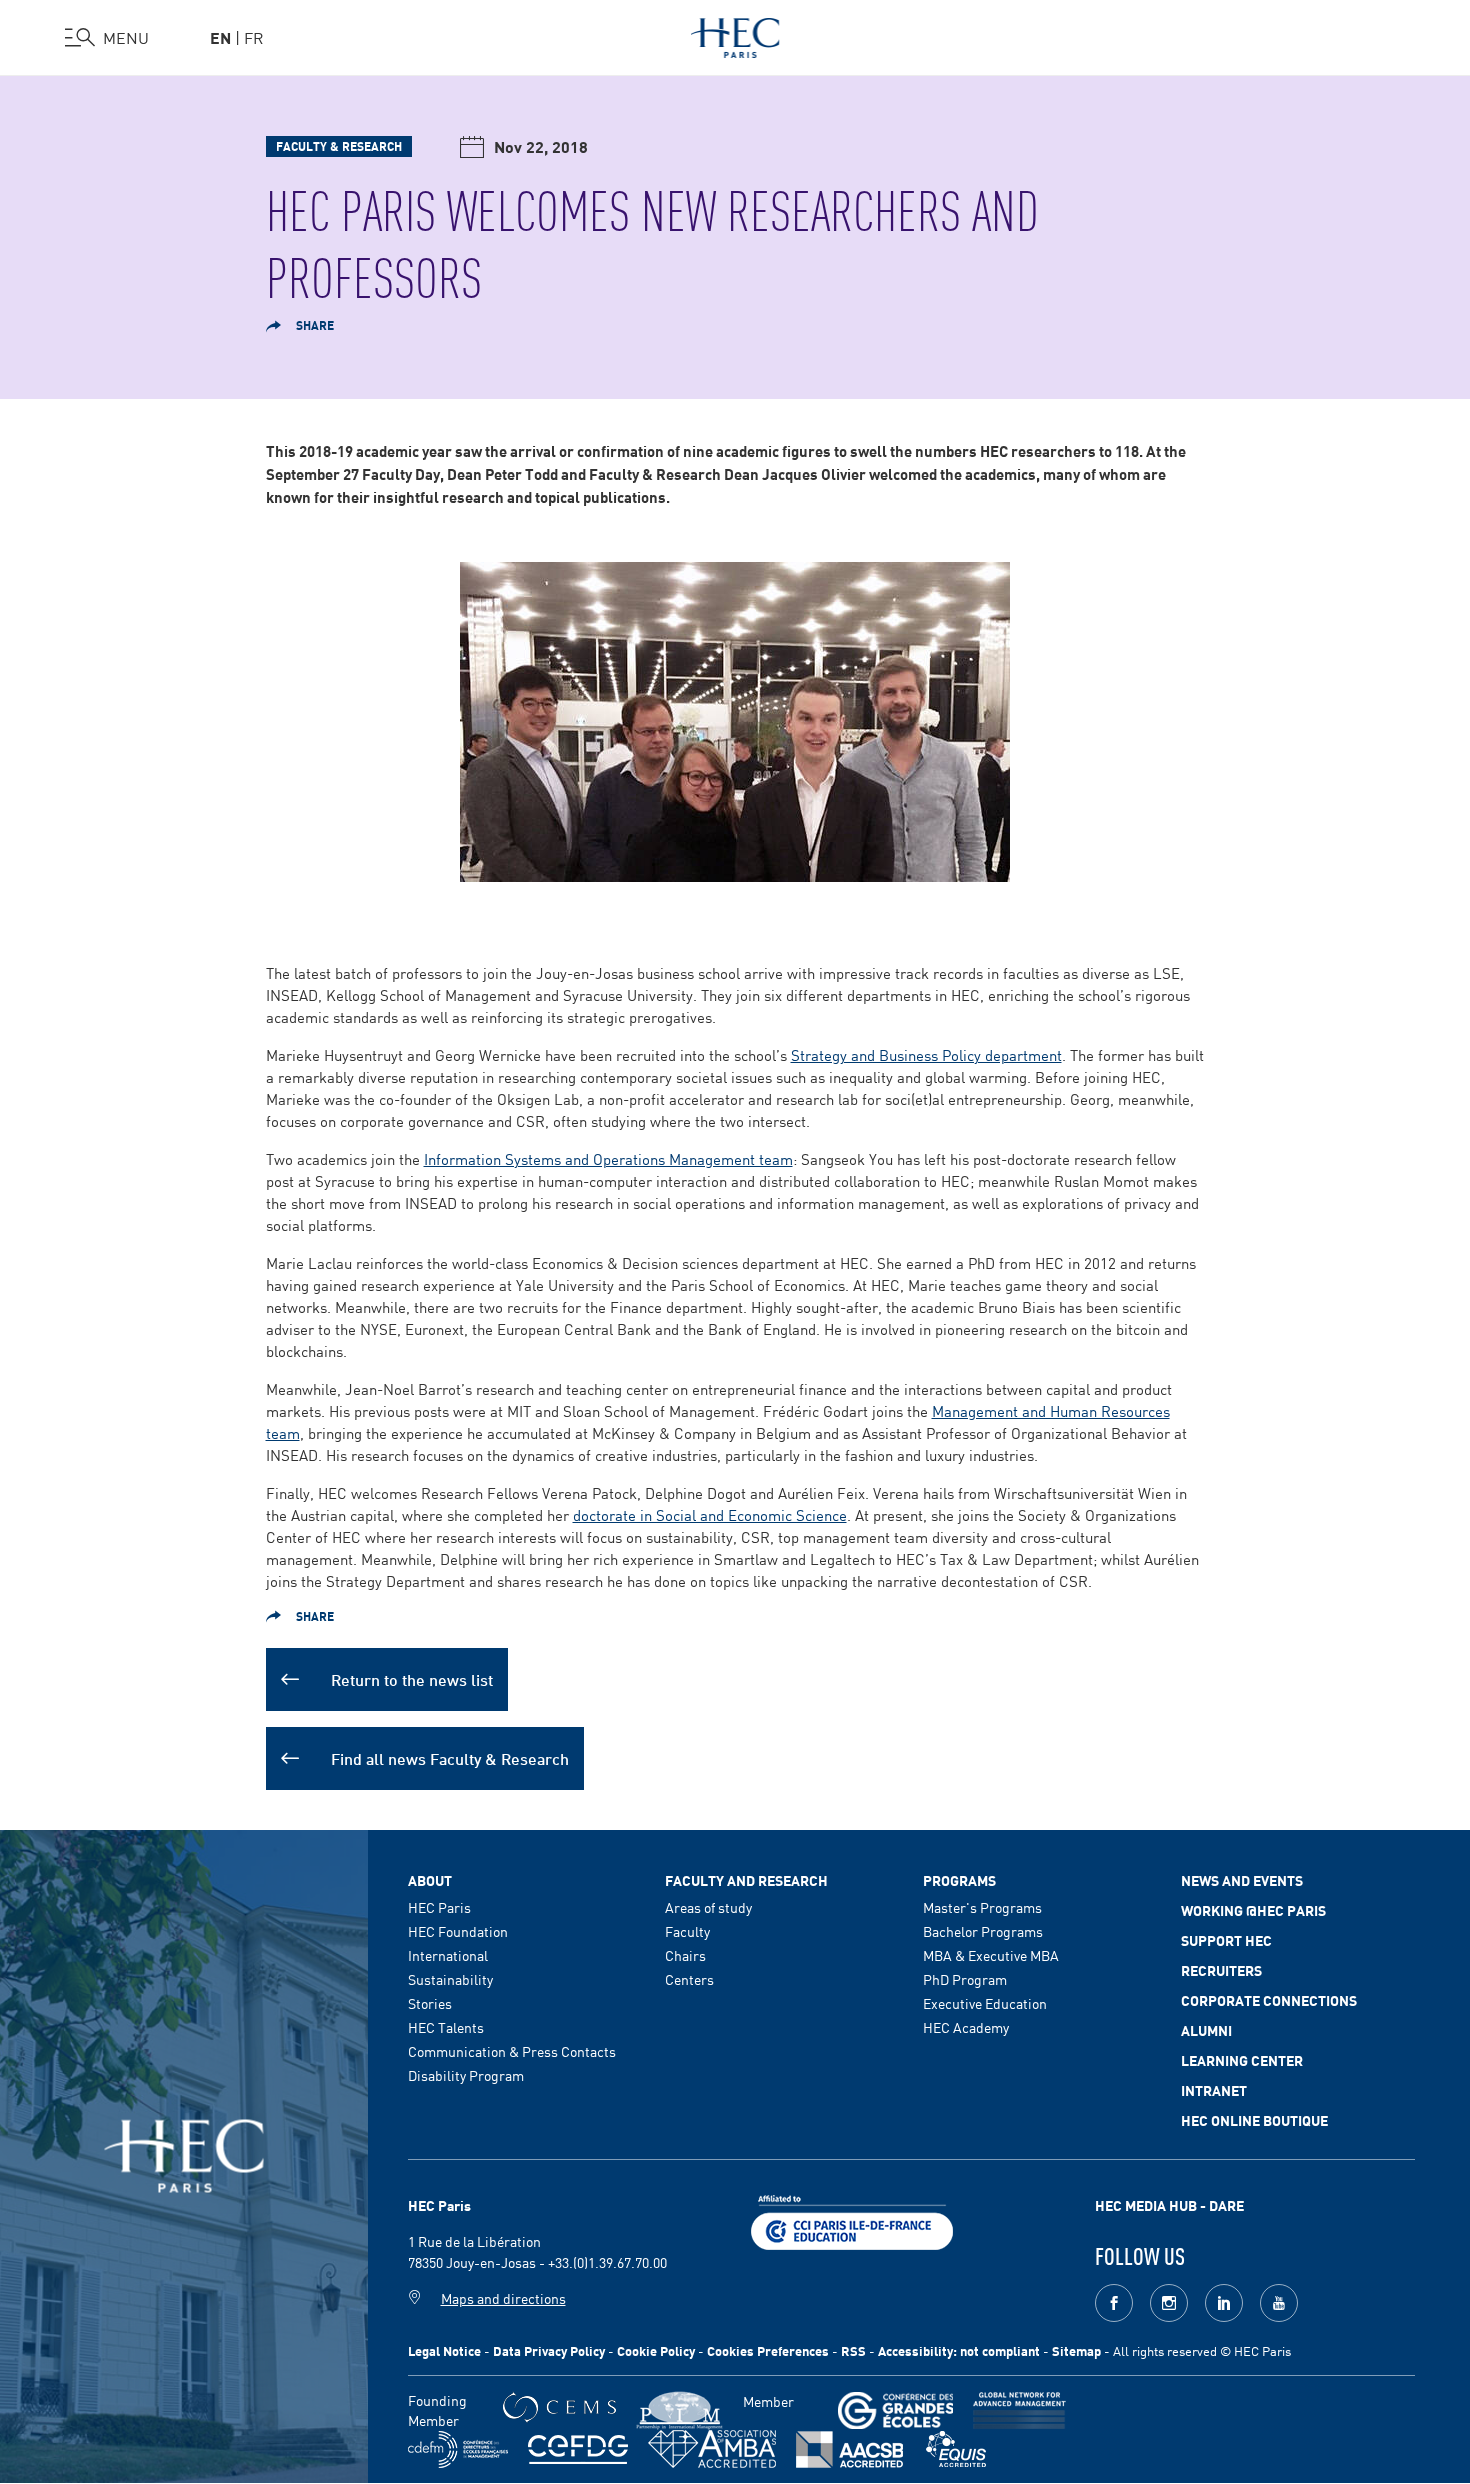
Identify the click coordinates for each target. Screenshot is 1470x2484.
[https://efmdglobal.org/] (956, 2449)
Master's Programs (982, 1907)
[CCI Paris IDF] (852, 2220)
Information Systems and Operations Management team (608, 1158)
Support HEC (1226, 1940)
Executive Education (985, 2003)
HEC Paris (439, 1907)
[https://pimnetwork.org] (679, 2410)
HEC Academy (966, 2027)
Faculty (687, 1931)
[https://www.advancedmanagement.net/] (1019, 2410)
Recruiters (1221, 1970)
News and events (1242, 1880)
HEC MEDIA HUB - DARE (1169, 2205)
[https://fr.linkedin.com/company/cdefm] (458, 2449)
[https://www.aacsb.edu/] (849, 2449)
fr (254, 37)
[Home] (735, 34)
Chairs (685, 1955)
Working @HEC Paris (1253, 1910)
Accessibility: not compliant (959, 2350)
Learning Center (1242, 2060)
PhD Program (965, 1979)
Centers (689, 1979)
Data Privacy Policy (549, 2350)
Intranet (1214, 2090)
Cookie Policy (656, 2350)
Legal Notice (444, 2350)
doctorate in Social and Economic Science (710, 1514)
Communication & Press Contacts (512, 2051)
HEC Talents (446, 2027)
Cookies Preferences (768, 2350)
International (448, 1955)
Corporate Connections (1269, 2000)
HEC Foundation (458, 1931)
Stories (430, 2003)
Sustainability (450, 1979)
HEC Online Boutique (1254, 2120)
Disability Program (466, 2075)
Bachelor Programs (983, 1931)
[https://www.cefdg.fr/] (578, 2449)
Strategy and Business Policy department (926, 1054)
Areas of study (708, 1907)
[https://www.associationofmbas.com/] (712, 2449)
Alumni (1206, 2030)
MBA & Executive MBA (991, 1955)
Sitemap (1076, 2350)
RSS (853, 2350)
